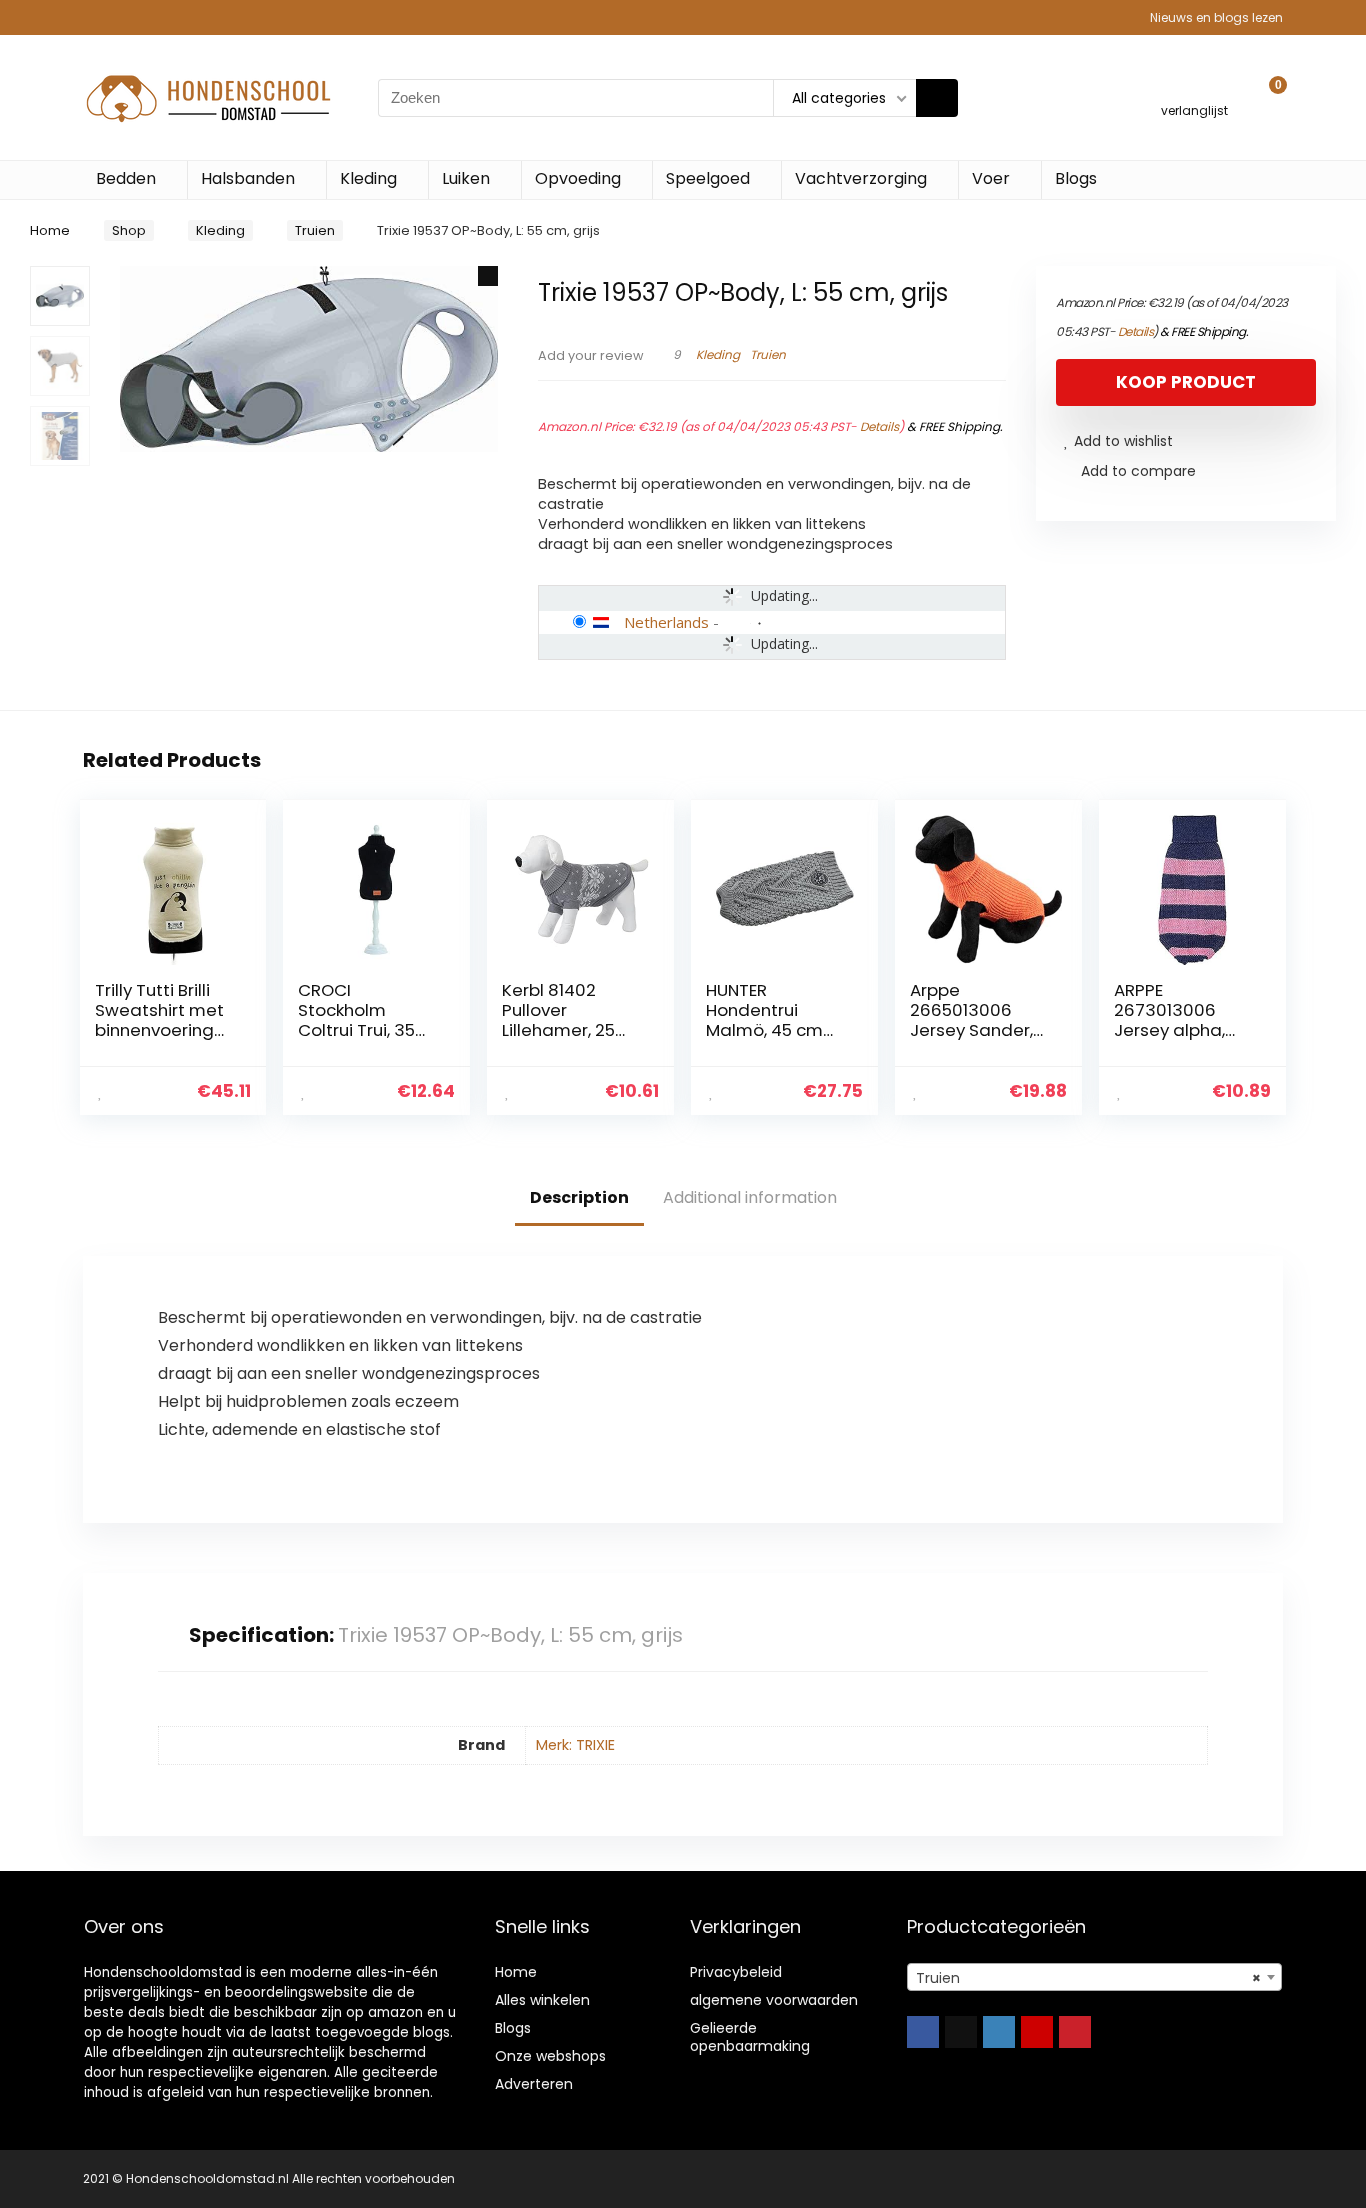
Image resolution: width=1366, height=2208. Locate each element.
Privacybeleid (736, 1972)
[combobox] (1094, 1977)
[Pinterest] (1075, 2032)
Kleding (368, 178)
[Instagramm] (999, 2032)
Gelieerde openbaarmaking (750, 2037)
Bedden (126, 178)
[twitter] (961, 2032)
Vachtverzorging (861, 178)
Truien (315, 230)
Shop (129, 230)
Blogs (1076, 178)
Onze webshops (550, 2056)
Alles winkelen (542, 2000)
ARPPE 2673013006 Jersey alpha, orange (1169, 1020)
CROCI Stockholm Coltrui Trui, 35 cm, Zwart (356, 1020)
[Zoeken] (937, 98)
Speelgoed (708, 178)
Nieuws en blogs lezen (1216, 17)
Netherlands (666, 622)
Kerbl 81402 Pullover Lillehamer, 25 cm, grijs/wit (558, 1020)
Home (50, 230)
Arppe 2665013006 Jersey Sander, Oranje (971, 1020)
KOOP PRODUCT (1186, 382)
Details (879, 426)
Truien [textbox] (1088, 1978)
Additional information (750, 1197)
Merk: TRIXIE (575, 1745)
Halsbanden (248, 178)
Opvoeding (578, 178)
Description (579, 1197)
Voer (991, 178)
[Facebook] (923, 2032)
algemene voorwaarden (774, 2000)
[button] (488, 276)
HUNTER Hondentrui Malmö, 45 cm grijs (764, 1020)
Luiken (466, 178)
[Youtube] (1037, 2032)
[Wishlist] (1194, 88)
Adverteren (534, 2084)
